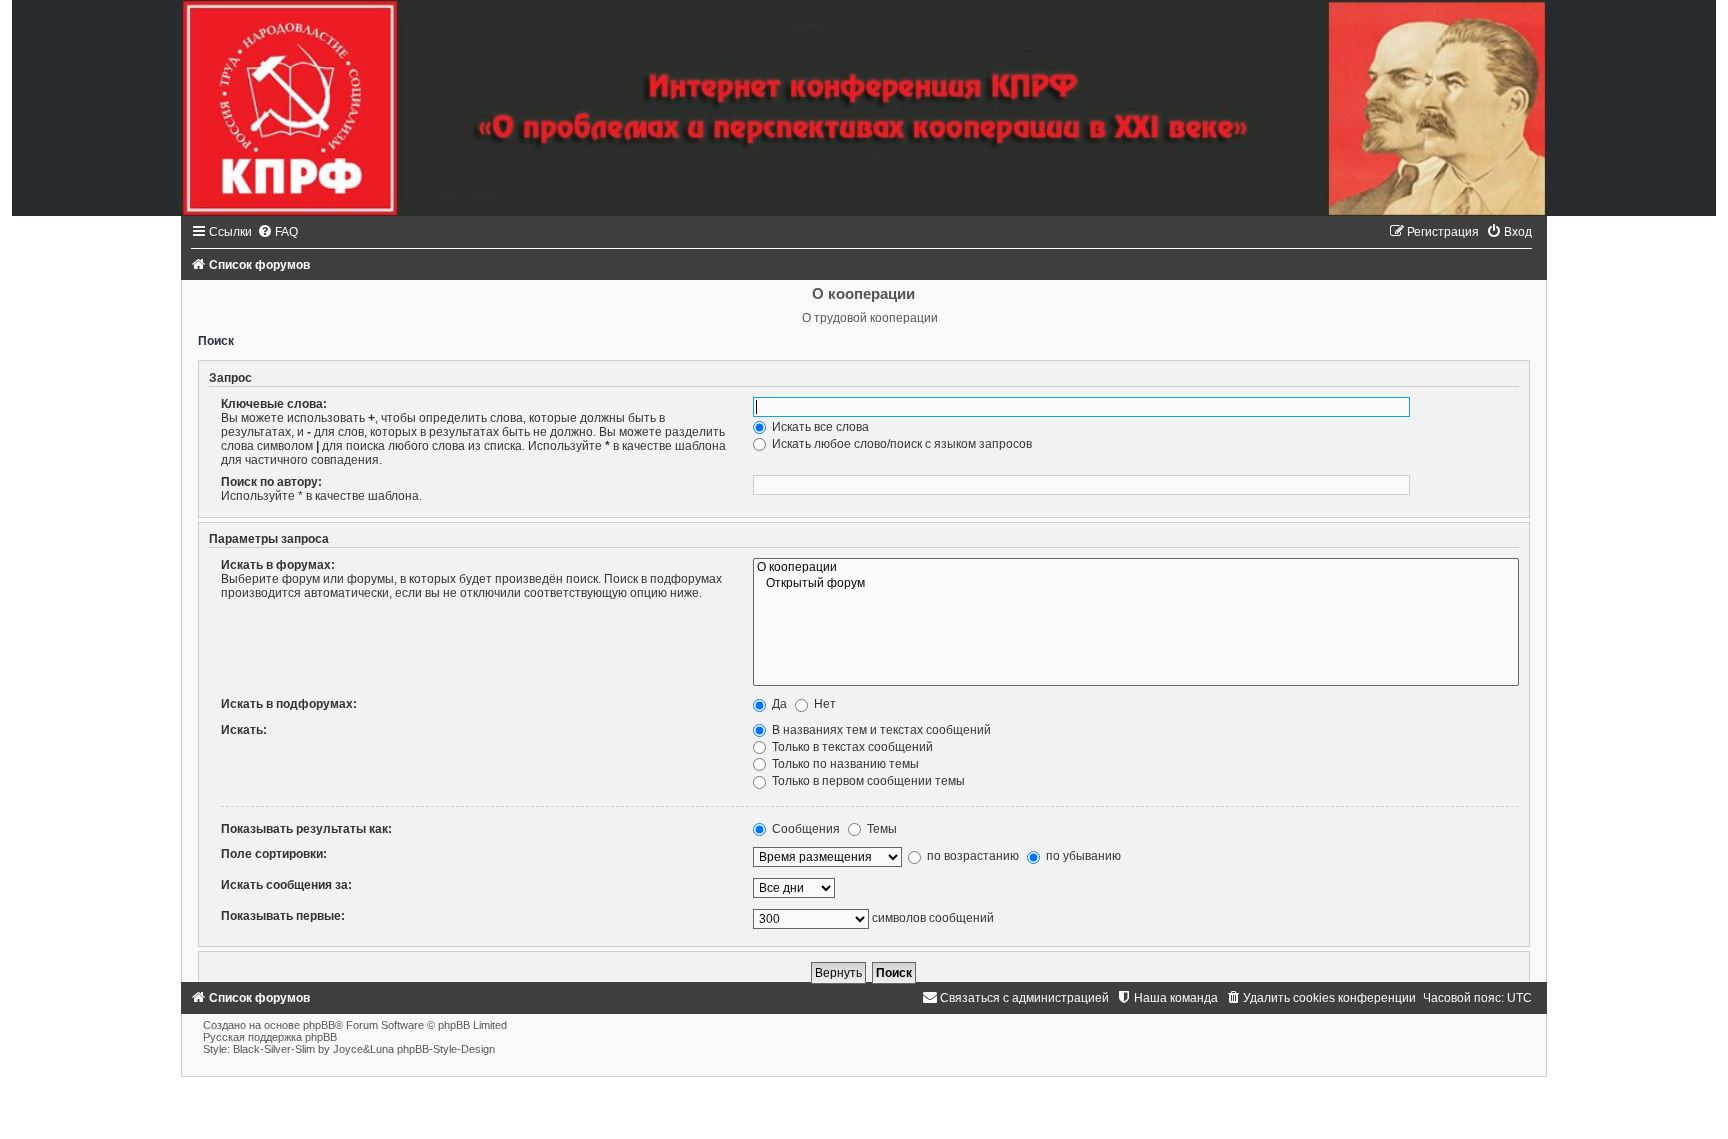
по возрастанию (971, 856)
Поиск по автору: (271, 482)
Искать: (244, 730)
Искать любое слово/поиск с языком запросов (900, 444)
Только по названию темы (844, 764)
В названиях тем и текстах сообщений (880, 730)
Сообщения (804, 829)
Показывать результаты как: (306, 829)
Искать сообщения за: (286, 885)
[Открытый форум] (1136, 584)
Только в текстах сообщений (851, 747)
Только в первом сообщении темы (867, 781)
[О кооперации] (1136, 568)
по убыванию (1082, 856)
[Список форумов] (864, 108)
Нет (823, 704)
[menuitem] (277, 232)
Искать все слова (819, 427)
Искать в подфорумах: (289, 704)
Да (778, 704)
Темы (880, 829)
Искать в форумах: (278, 565)
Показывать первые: (283, 916)
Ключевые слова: (274, 404)
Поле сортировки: (274, 854)
